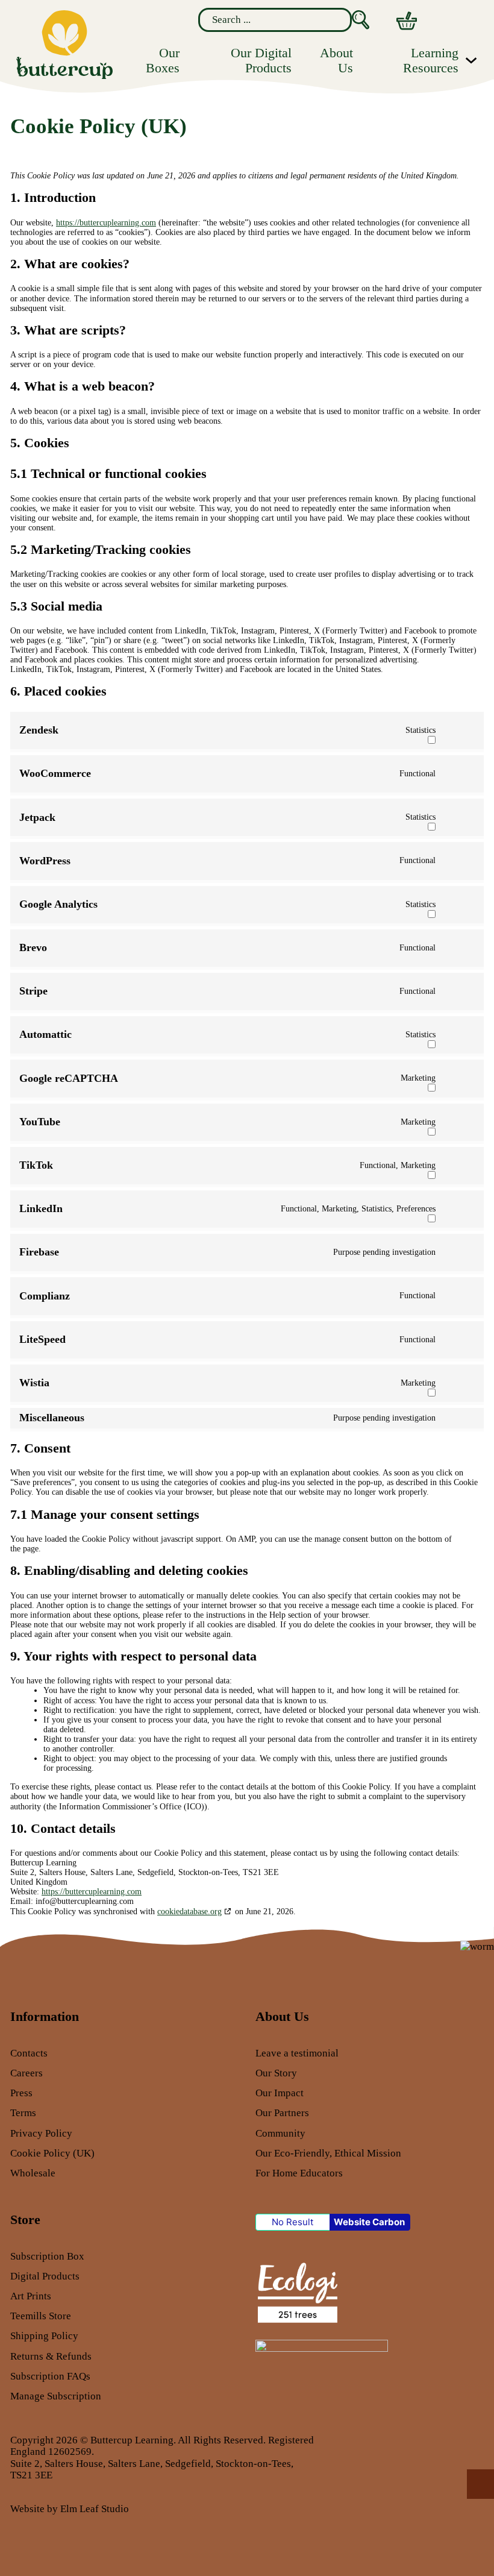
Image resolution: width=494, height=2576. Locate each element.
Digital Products (45, 2276)
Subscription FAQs (50, 2376)
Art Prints (31, 2296)
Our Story (276, 2073)
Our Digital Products (261, 60)
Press (21, 2093)
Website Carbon (369, 2222)
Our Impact (280, 2093)
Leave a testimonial (297, 2053)
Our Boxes (163, 60)
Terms (23, 2113)
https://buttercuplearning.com (106, 223)
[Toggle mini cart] (407, 21)
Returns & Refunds (51, 2356)
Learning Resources (430, 60)
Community (280, 2133)
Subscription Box (47, 2256)
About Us (336, 60)
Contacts (29, 2053)
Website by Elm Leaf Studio (70, 2509)
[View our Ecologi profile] (297, 2292)
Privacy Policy (41, 2133)
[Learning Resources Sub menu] (471, 60)
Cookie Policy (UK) (52, 2153)
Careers (27, 2073)
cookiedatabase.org (189, 1912)
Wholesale (33, 2173)
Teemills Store (41, 2316)
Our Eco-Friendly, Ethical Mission (328, 2153)
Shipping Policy (44, 2336)
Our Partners (282, 2113)
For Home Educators (299, 2173)
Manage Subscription (56, 2396)
